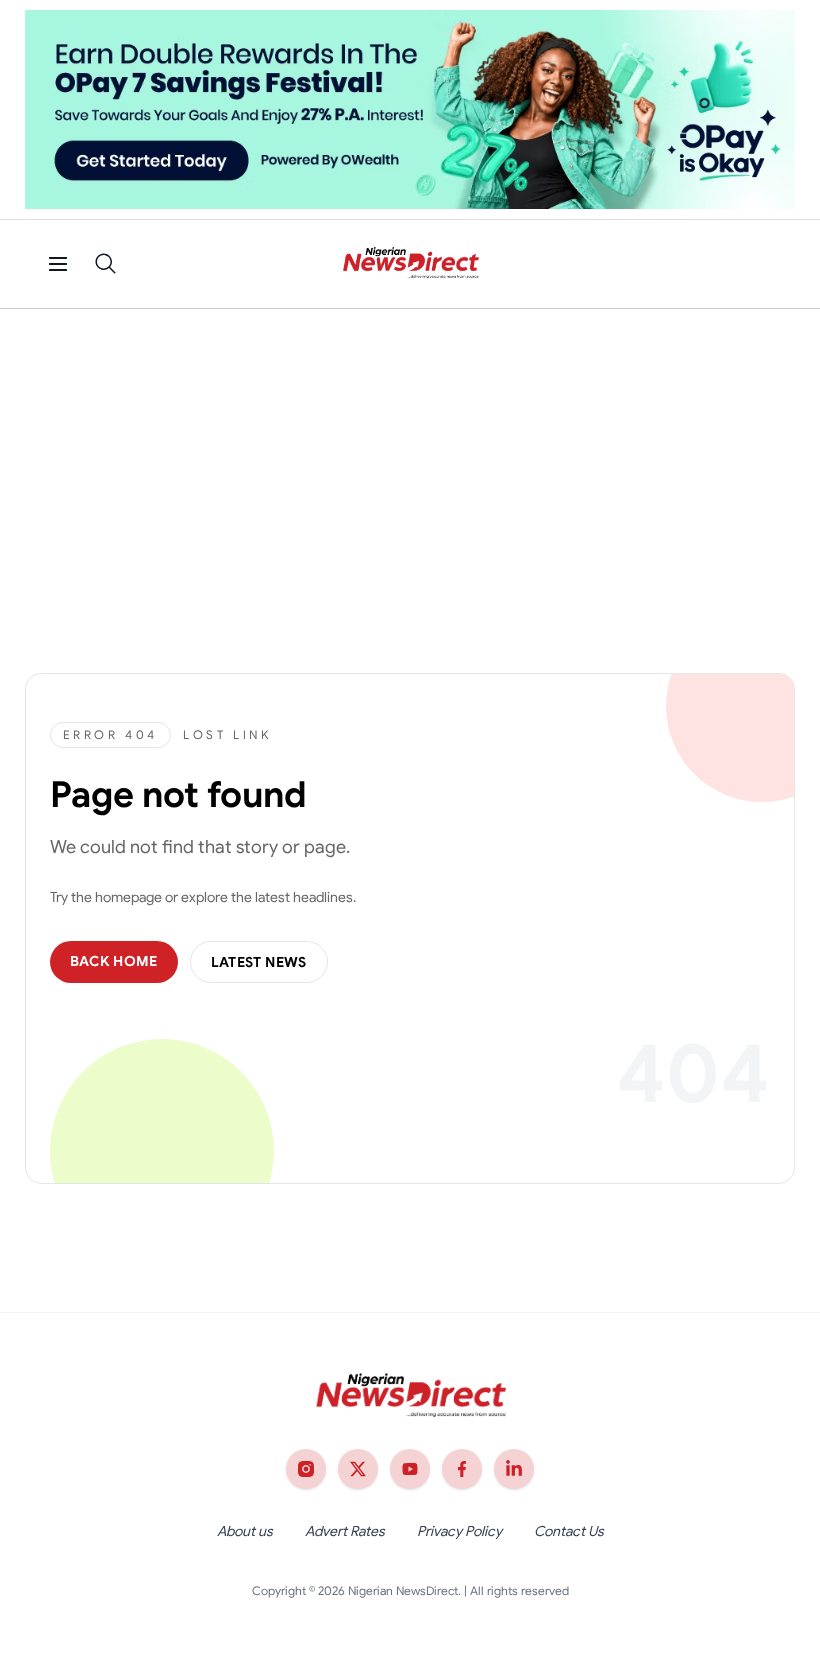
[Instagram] (306, 1469)
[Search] (106, 264)
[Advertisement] (410, 459)
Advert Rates (345, 1531)
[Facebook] (462, 1469)
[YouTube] (410, 1469)
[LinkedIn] (514, 1469)
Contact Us (569, 1531)
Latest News (259, 962)
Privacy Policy (459, 1531)
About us (245, 1531)
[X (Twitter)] (358, 1469)
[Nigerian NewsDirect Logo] (410, 264)
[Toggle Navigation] (58, 264)
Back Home (114, 961)
